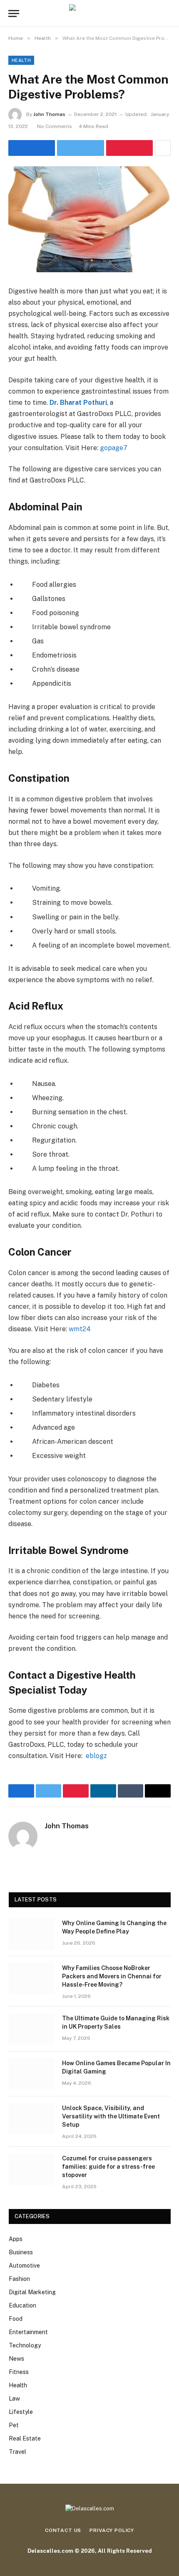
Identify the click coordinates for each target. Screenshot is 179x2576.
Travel (17, 2452)
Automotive (24, 2266)
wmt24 (80, 1329)
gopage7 (114, 448)
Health (21, 60)
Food (16, 2319)
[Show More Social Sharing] (163, 148)
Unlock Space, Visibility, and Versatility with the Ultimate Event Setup (111, 2116)
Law (14, 2399)
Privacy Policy (112, 2530)
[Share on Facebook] (32, 148)
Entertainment (28, 2332)
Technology (25, 2345)
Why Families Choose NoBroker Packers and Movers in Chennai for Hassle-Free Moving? (112, 1976)
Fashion (19, 2279)
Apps (16, 2239)
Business (21, 2252)
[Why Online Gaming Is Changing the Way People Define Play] (32, 1934)
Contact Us (63, 2530)
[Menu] (14, 14)
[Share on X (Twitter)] (80, 148)
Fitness (19, 2372)
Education (22, 2305)
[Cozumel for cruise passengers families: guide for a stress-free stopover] (32, 2169)
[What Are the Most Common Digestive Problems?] (89, 219)
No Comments (55, 126)
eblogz (96, 1756)
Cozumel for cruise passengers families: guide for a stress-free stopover (108, 2167)
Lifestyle (21, 2412)
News (16, 2359)
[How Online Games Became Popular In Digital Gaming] (32, 2074)
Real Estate (25, 2438)
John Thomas (49, 114)
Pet (14, 2425)
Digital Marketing (32, 2292)
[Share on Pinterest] (129, 148)
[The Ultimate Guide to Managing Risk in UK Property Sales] (32, 2029)
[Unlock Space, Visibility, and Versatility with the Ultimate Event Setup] (32, 2119)
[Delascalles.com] (89, 14)
